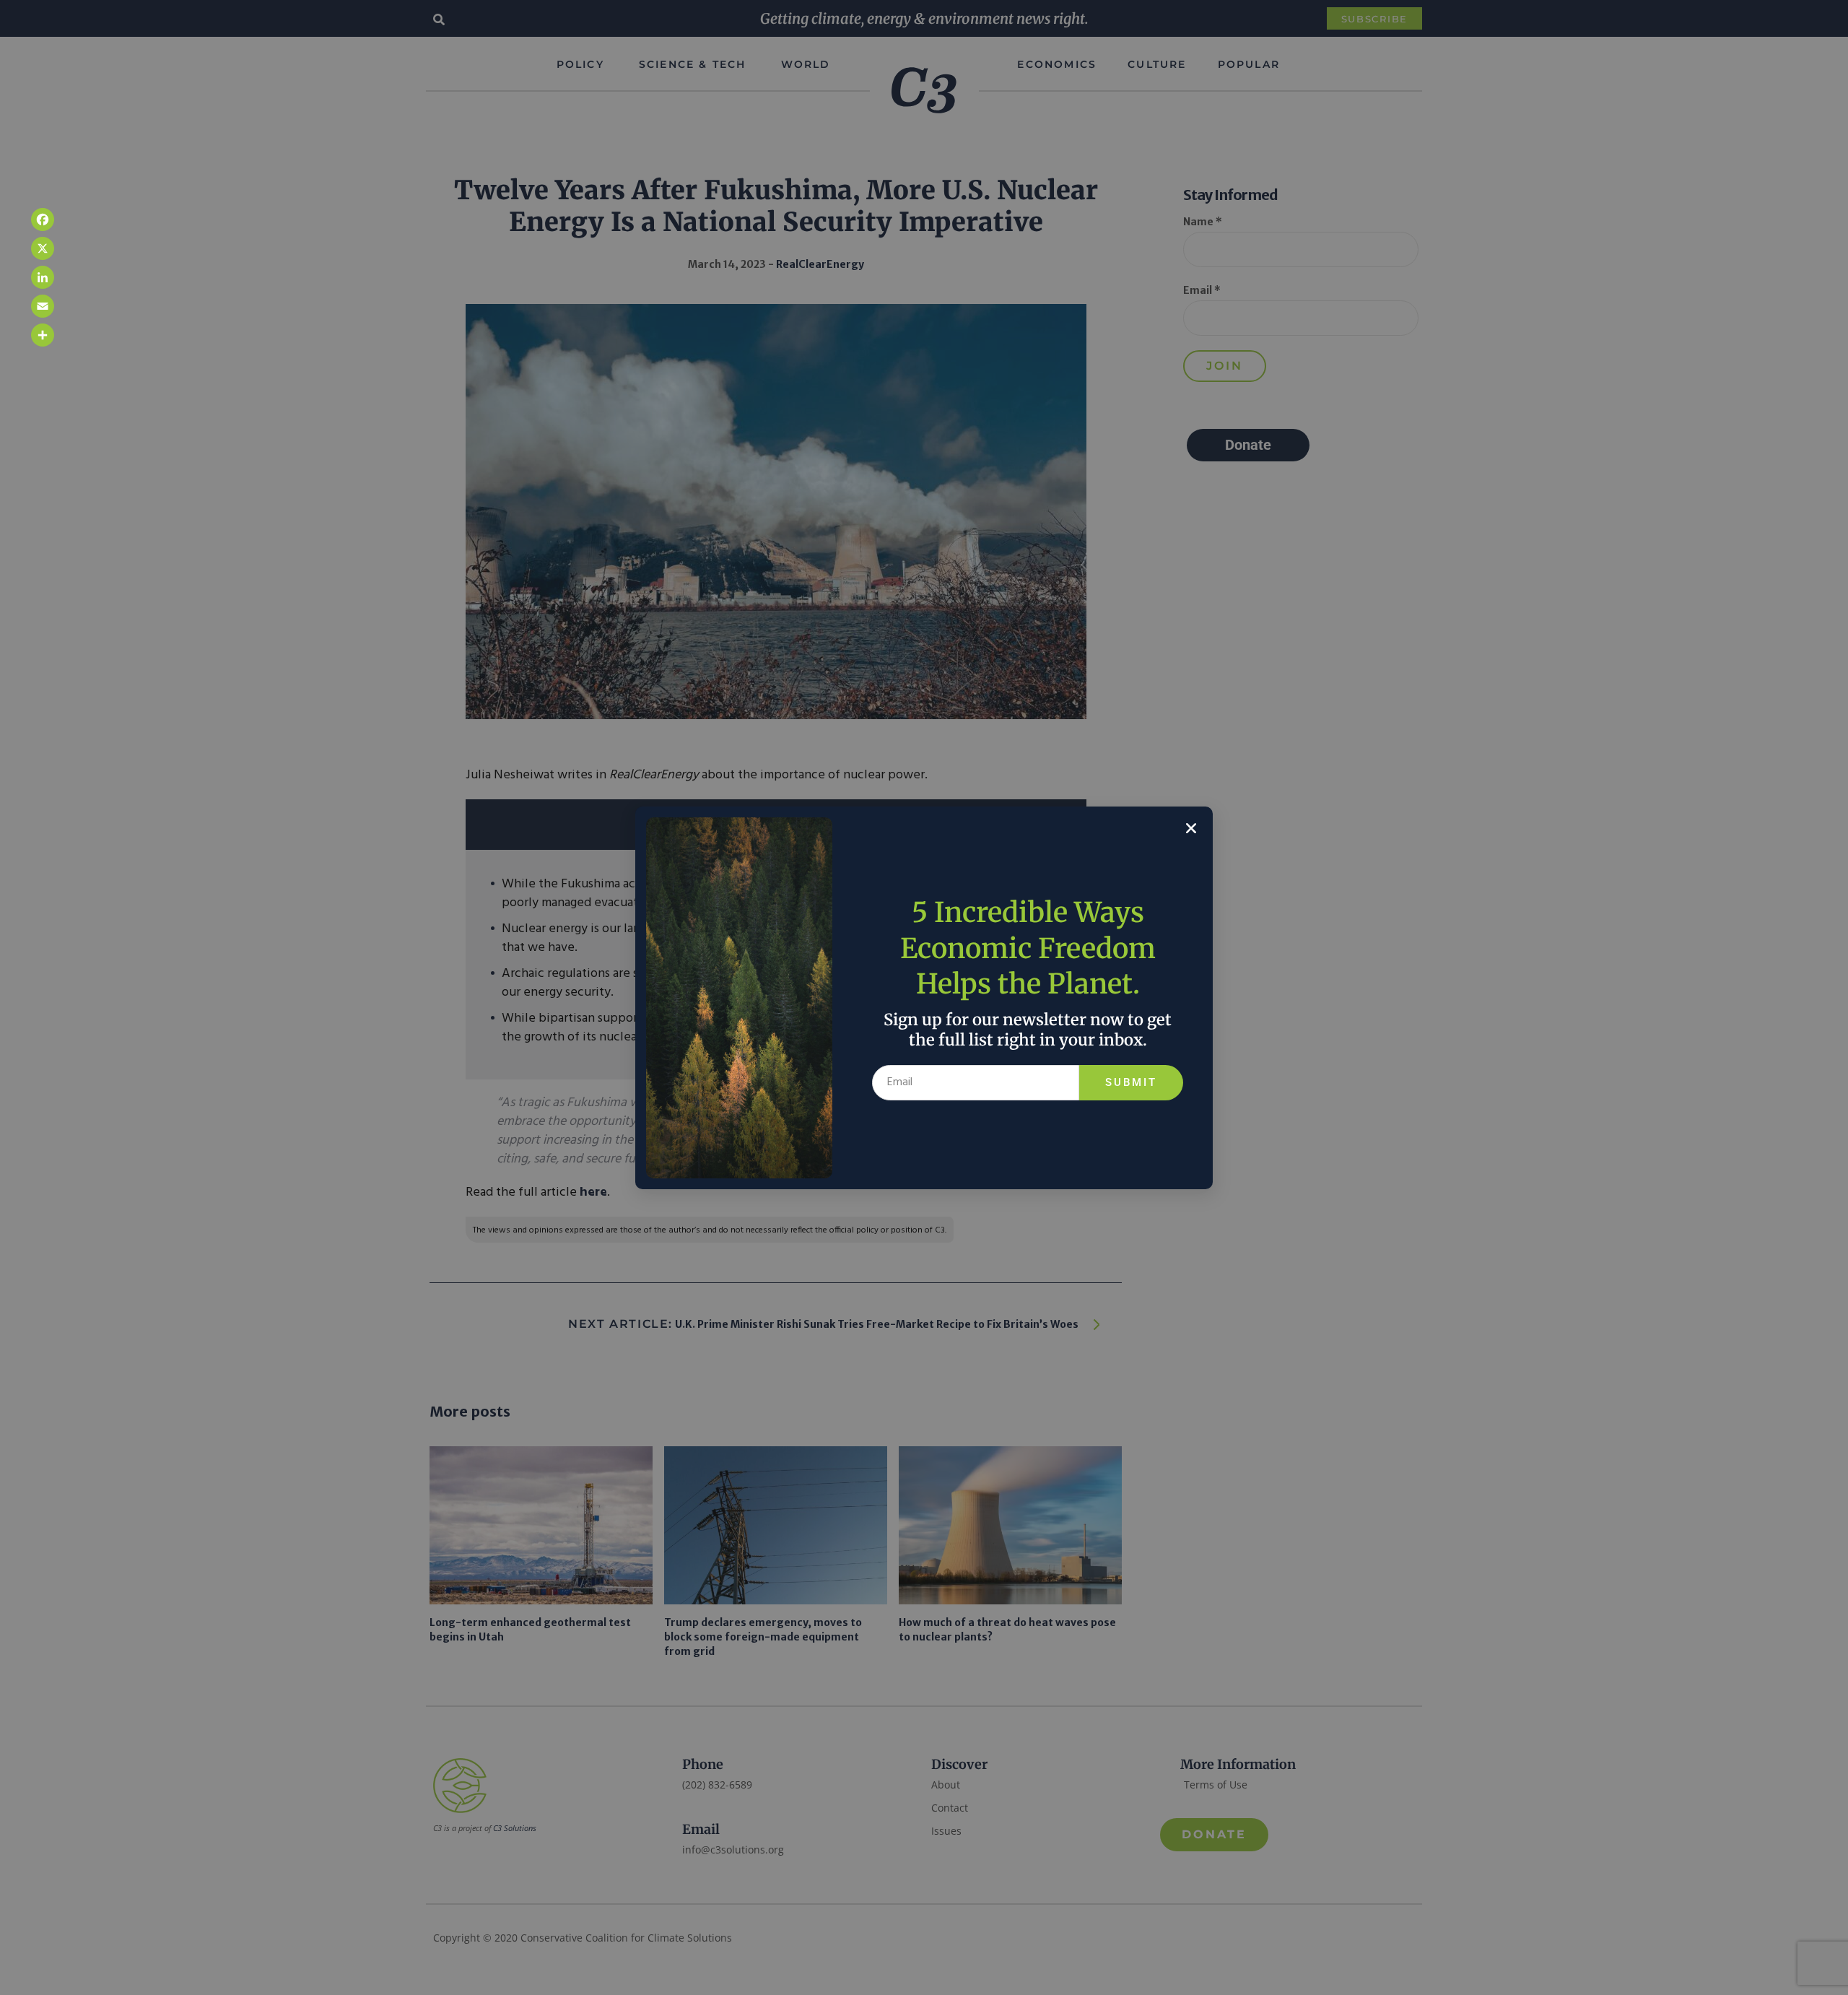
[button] (1191, 828)
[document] (924, 997)
